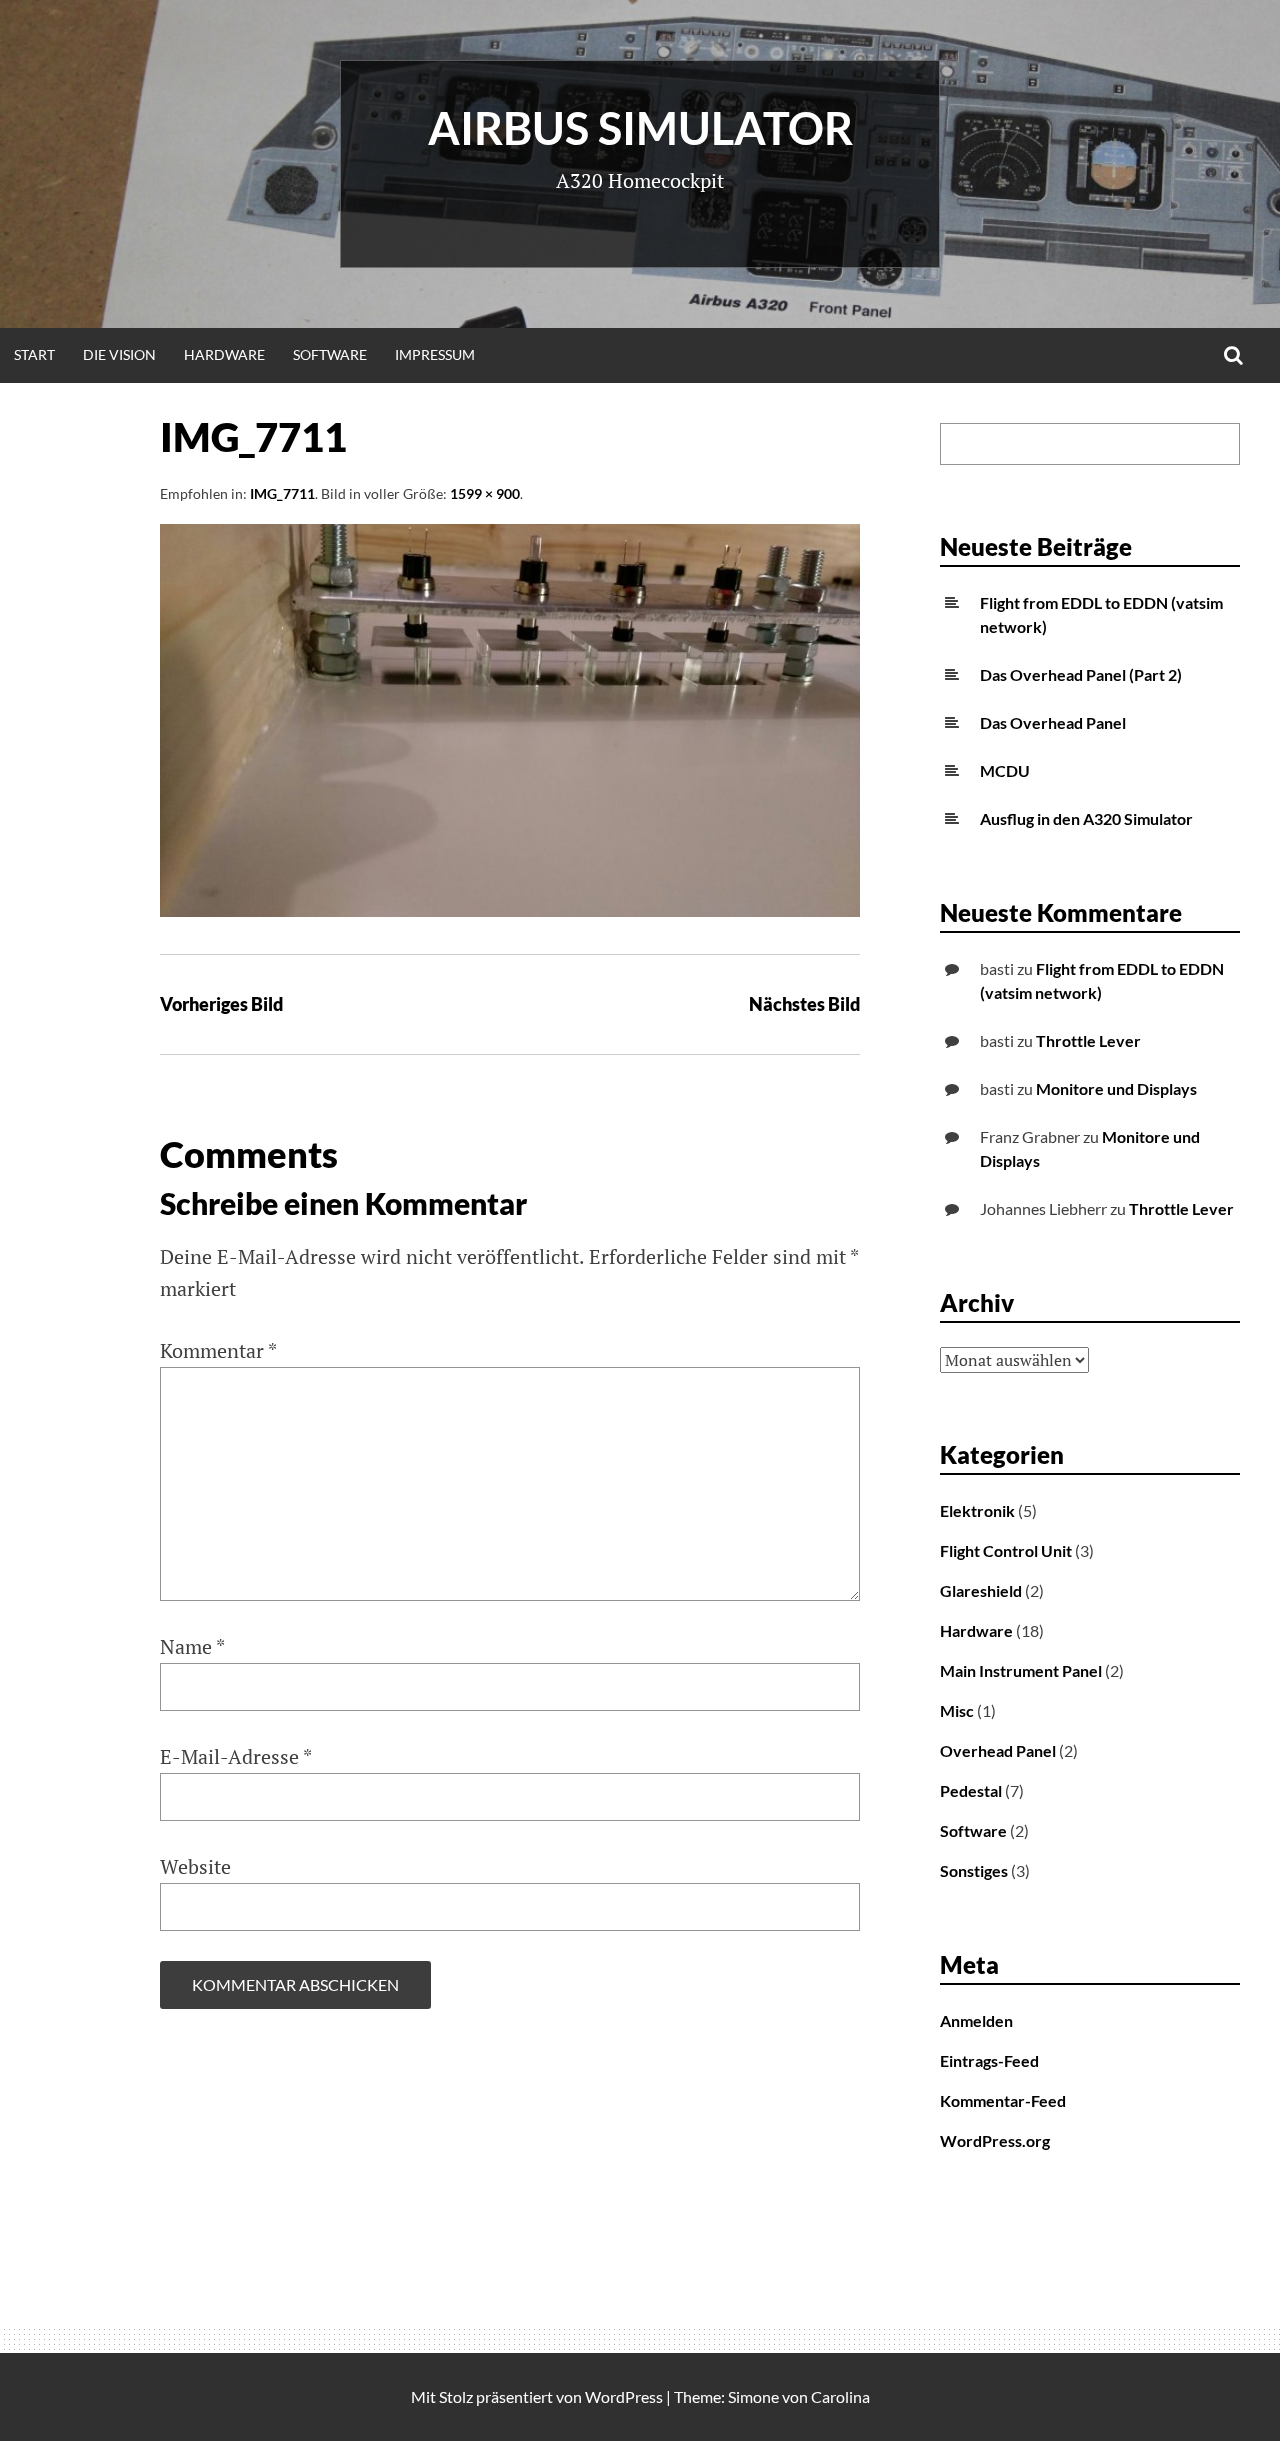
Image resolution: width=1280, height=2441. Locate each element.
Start (34, 354)
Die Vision (119, 354)
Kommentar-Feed (1003, 2100)
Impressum (435, 354)
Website (195, 1866)
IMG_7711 (282, 493)
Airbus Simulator (640, 128)
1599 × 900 (485, 493)
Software (330, 354)
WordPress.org (995, 2140)
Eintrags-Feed (989, 2060)
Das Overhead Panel (1053, 722)
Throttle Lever (1088, 1040)
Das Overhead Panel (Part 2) (1081, 674)
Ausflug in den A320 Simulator (1086, 818)
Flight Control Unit (1006, 1550)
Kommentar (218, 1350)
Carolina (840, 2396)
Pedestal (971, 1790)
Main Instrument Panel (1021, 1670)
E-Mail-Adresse (236, 1756)
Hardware (224, 354)
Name (192, 1646)
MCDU (1005, 770)
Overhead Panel (998, 1750)
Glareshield (981, 1590)
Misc (957, 1710)
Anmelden (976, 2020)
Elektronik (977, 1510)
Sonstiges (974, 1870)
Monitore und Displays (1116, 1088)
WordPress (624, 2396)
